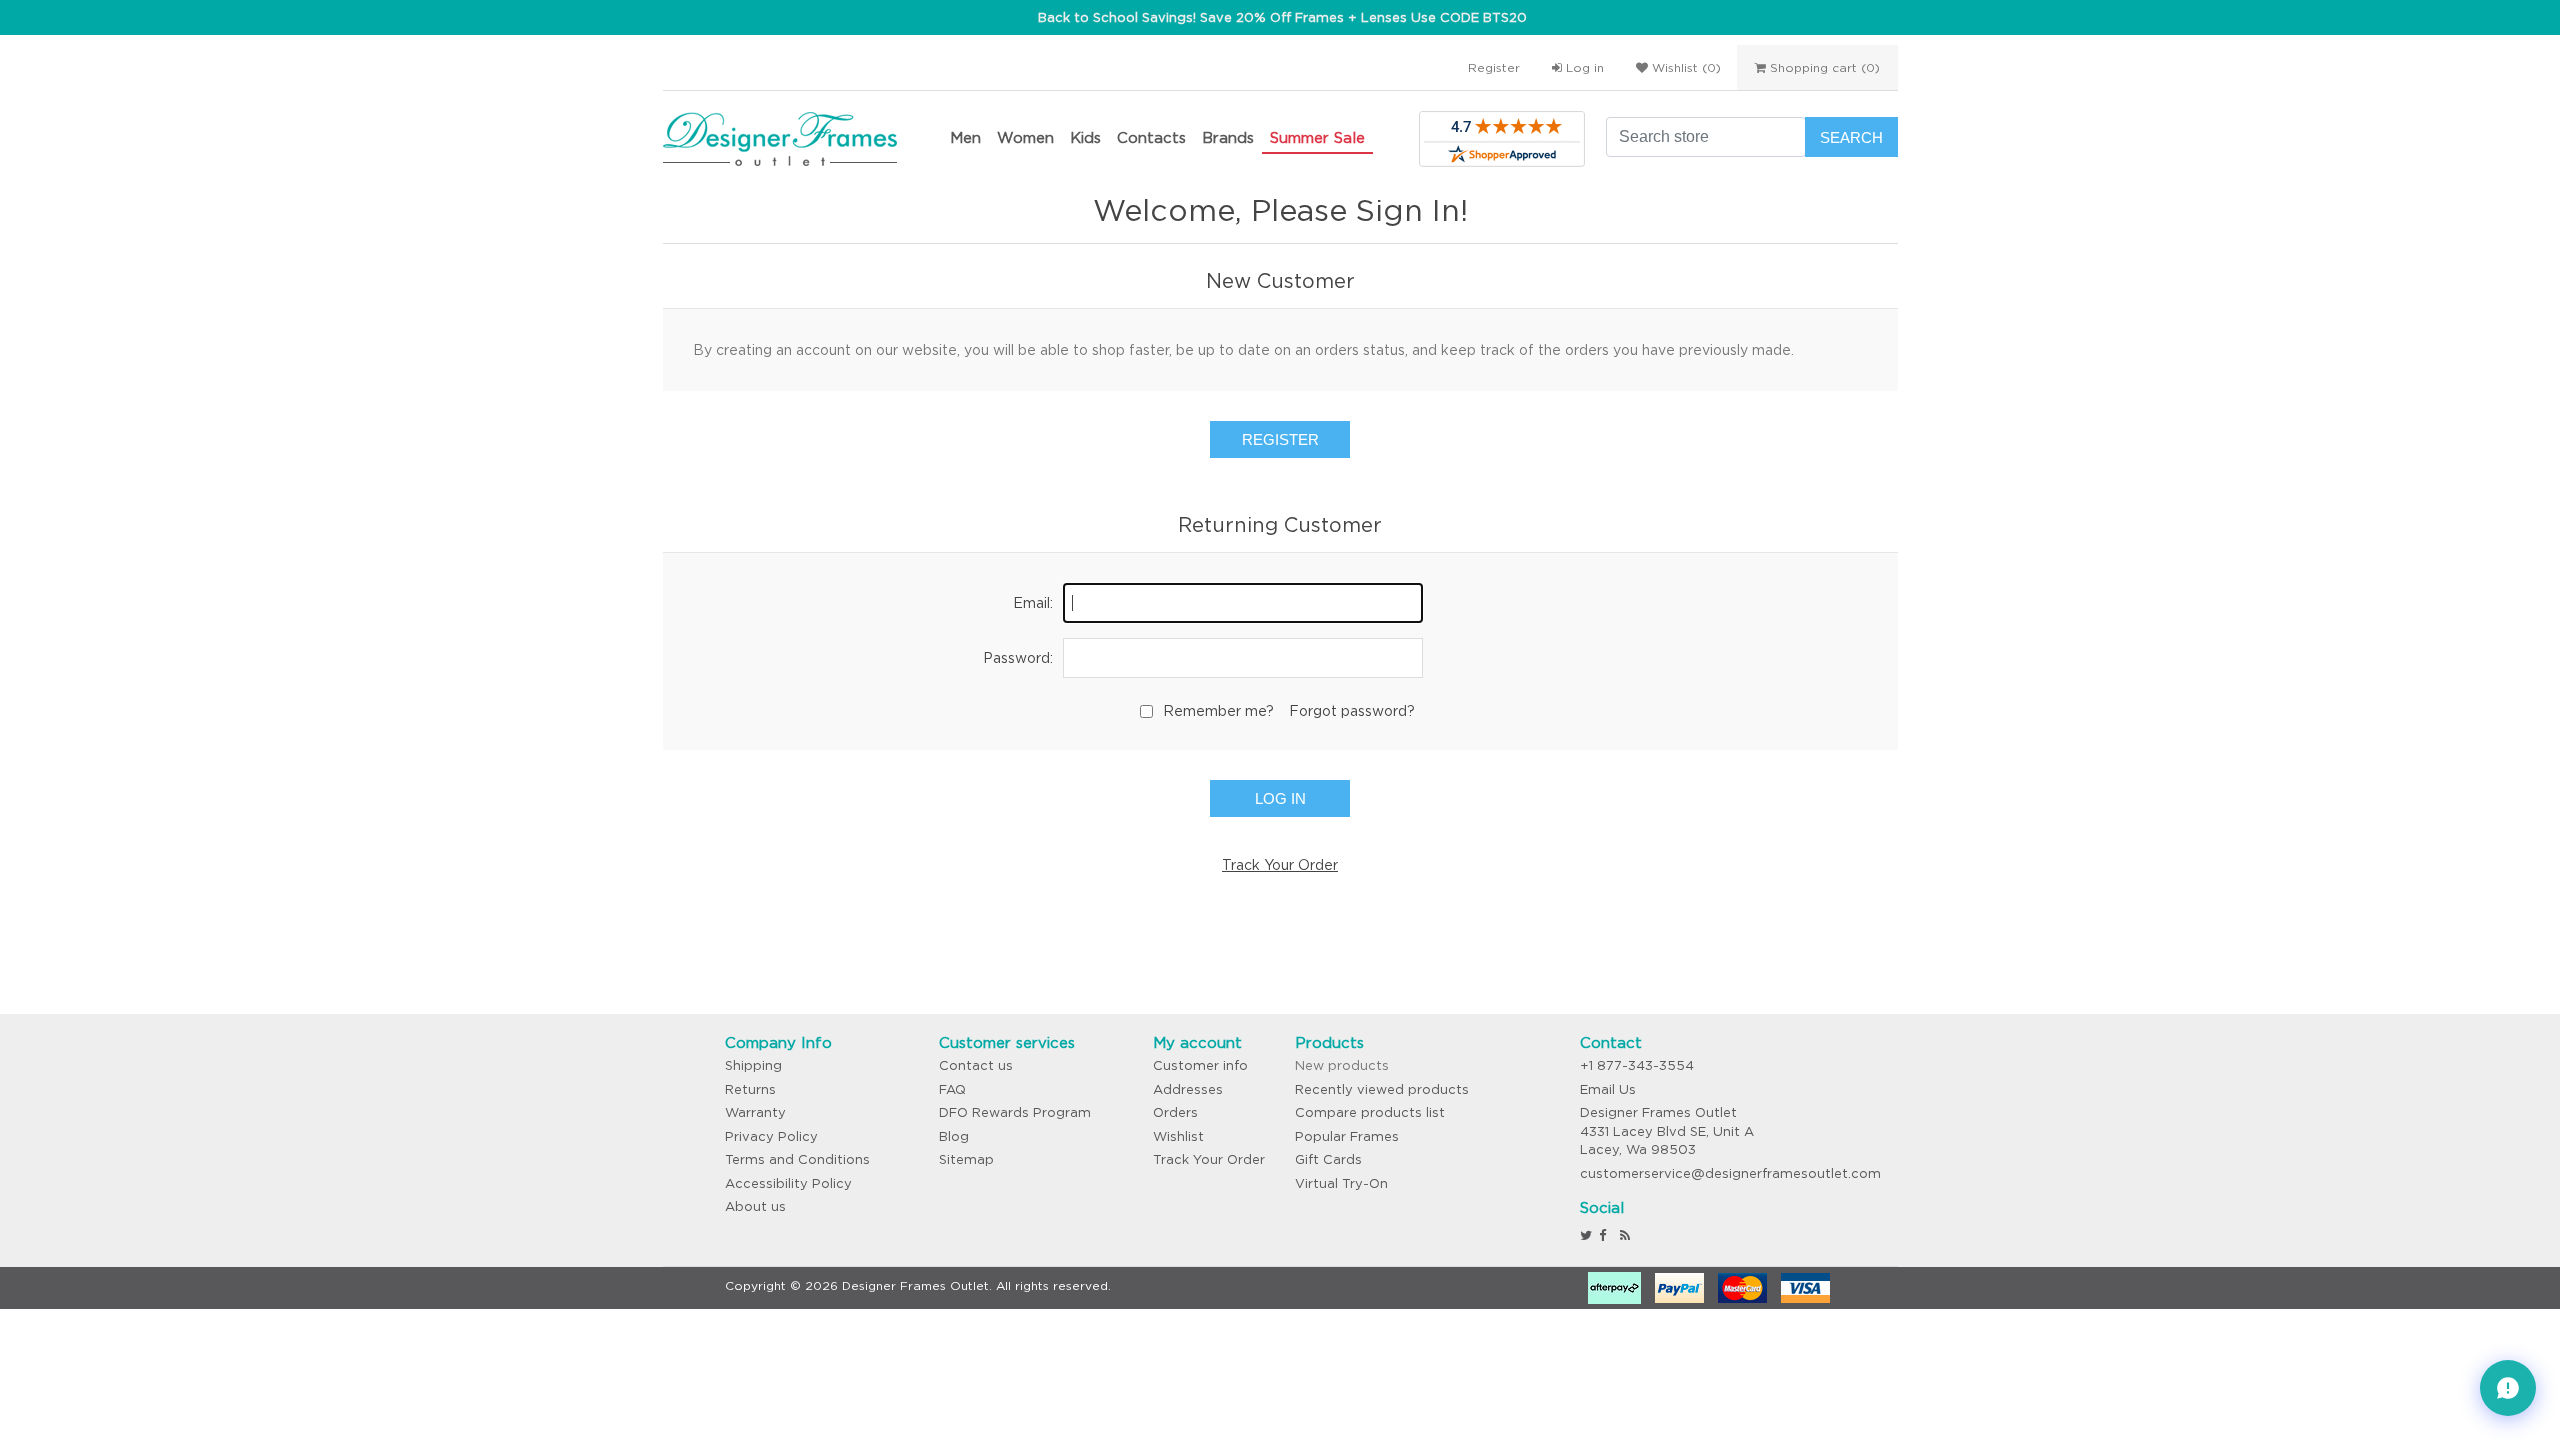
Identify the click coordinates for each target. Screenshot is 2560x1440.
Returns (750, 1089)
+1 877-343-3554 (1637, 1065)
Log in (1583, 67)
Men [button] (965, 137)
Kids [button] (1085, 137)
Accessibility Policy (788, 1183)
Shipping (753, 1065)
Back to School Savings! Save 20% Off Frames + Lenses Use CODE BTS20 (1282, 17)
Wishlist (1178, 1136)
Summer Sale (1317, 137)
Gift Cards (1328, 1159)
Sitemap (966, 1159)
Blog (954, 1136)
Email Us (1608, 1089)
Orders (1175, 1112)
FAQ (952, 1089)
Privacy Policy (771, 1136)
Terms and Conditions (797, 1159)
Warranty (755, 1112)
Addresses (1188, 1089)
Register (1494, 67)
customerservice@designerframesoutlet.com (1730, 1173)
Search (1851, 137)
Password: (1018, 658)
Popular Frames (1347, 1136)
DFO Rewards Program (1015, 1112)
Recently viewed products (1382, 1089)
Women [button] (1025, 137)
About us (755, 1206)
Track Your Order (1280, 865)
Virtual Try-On (1341, 1183)
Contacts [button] (1151, 137)
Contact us (976, 1065)
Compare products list (1370, 1112)
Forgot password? (1352, 711)
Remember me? (1218, 711)
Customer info (1200, 1065)
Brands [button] (1228, 137)
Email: (1033, 603)
